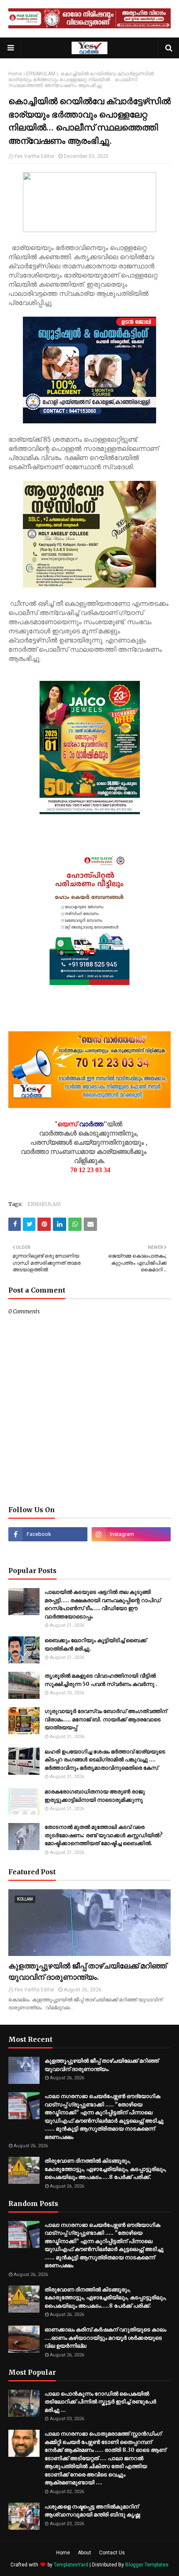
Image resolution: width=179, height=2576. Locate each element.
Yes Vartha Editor (34, 156)
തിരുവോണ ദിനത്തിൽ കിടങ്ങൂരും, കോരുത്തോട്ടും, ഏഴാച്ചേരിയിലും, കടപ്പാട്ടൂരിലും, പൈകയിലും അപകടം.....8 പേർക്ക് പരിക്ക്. (106, 2169)
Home (15, 74)
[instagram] (131, 1534)
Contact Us (112, 2553)
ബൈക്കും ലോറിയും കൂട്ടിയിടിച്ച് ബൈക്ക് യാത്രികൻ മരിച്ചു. (96, 1644)
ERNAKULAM (41, 74)
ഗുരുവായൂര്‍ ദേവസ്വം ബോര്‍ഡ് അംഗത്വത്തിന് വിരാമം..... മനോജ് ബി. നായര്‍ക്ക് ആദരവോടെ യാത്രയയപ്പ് (106, 1719)
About (85, 2553)
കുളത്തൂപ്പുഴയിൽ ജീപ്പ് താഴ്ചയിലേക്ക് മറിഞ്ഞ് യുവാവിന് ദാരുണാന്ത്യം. (87, 1971)
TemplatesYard (71, 2565)
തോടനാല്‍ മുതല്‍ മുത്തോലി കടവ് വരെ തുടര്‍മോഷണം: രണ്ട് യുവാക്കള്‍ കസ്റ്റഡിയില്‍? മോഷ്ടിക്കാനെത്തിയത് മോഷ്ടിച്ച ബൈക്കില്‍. (104, 1835)
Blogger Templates (147, 2565)
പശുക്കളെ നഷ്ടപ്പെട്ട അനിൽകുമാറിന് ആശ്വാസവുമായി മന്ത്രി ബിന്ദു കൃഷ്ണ (92, 2511)
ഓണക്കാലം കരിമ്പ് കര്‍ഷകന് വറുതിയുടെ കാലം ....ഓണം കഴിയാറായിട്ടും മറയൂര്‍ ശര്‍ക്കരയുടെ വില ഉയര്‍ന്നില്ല (105, 2338)
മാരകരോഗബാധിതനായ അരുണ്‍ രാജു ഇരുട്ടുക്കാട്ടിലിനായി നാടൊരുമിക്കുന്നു (95, 1796)
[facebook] (48, 1534)
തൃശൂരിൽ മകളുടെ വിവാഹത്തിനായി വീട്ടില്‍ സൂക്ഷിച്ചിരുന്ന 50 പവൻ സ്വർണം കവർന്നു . (101, 1680)
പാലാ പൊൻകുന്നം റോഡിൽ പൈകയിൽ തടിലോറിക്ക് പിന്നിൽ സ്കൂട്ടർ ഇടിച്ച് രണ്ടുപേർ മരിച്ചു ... (100, 2402)
